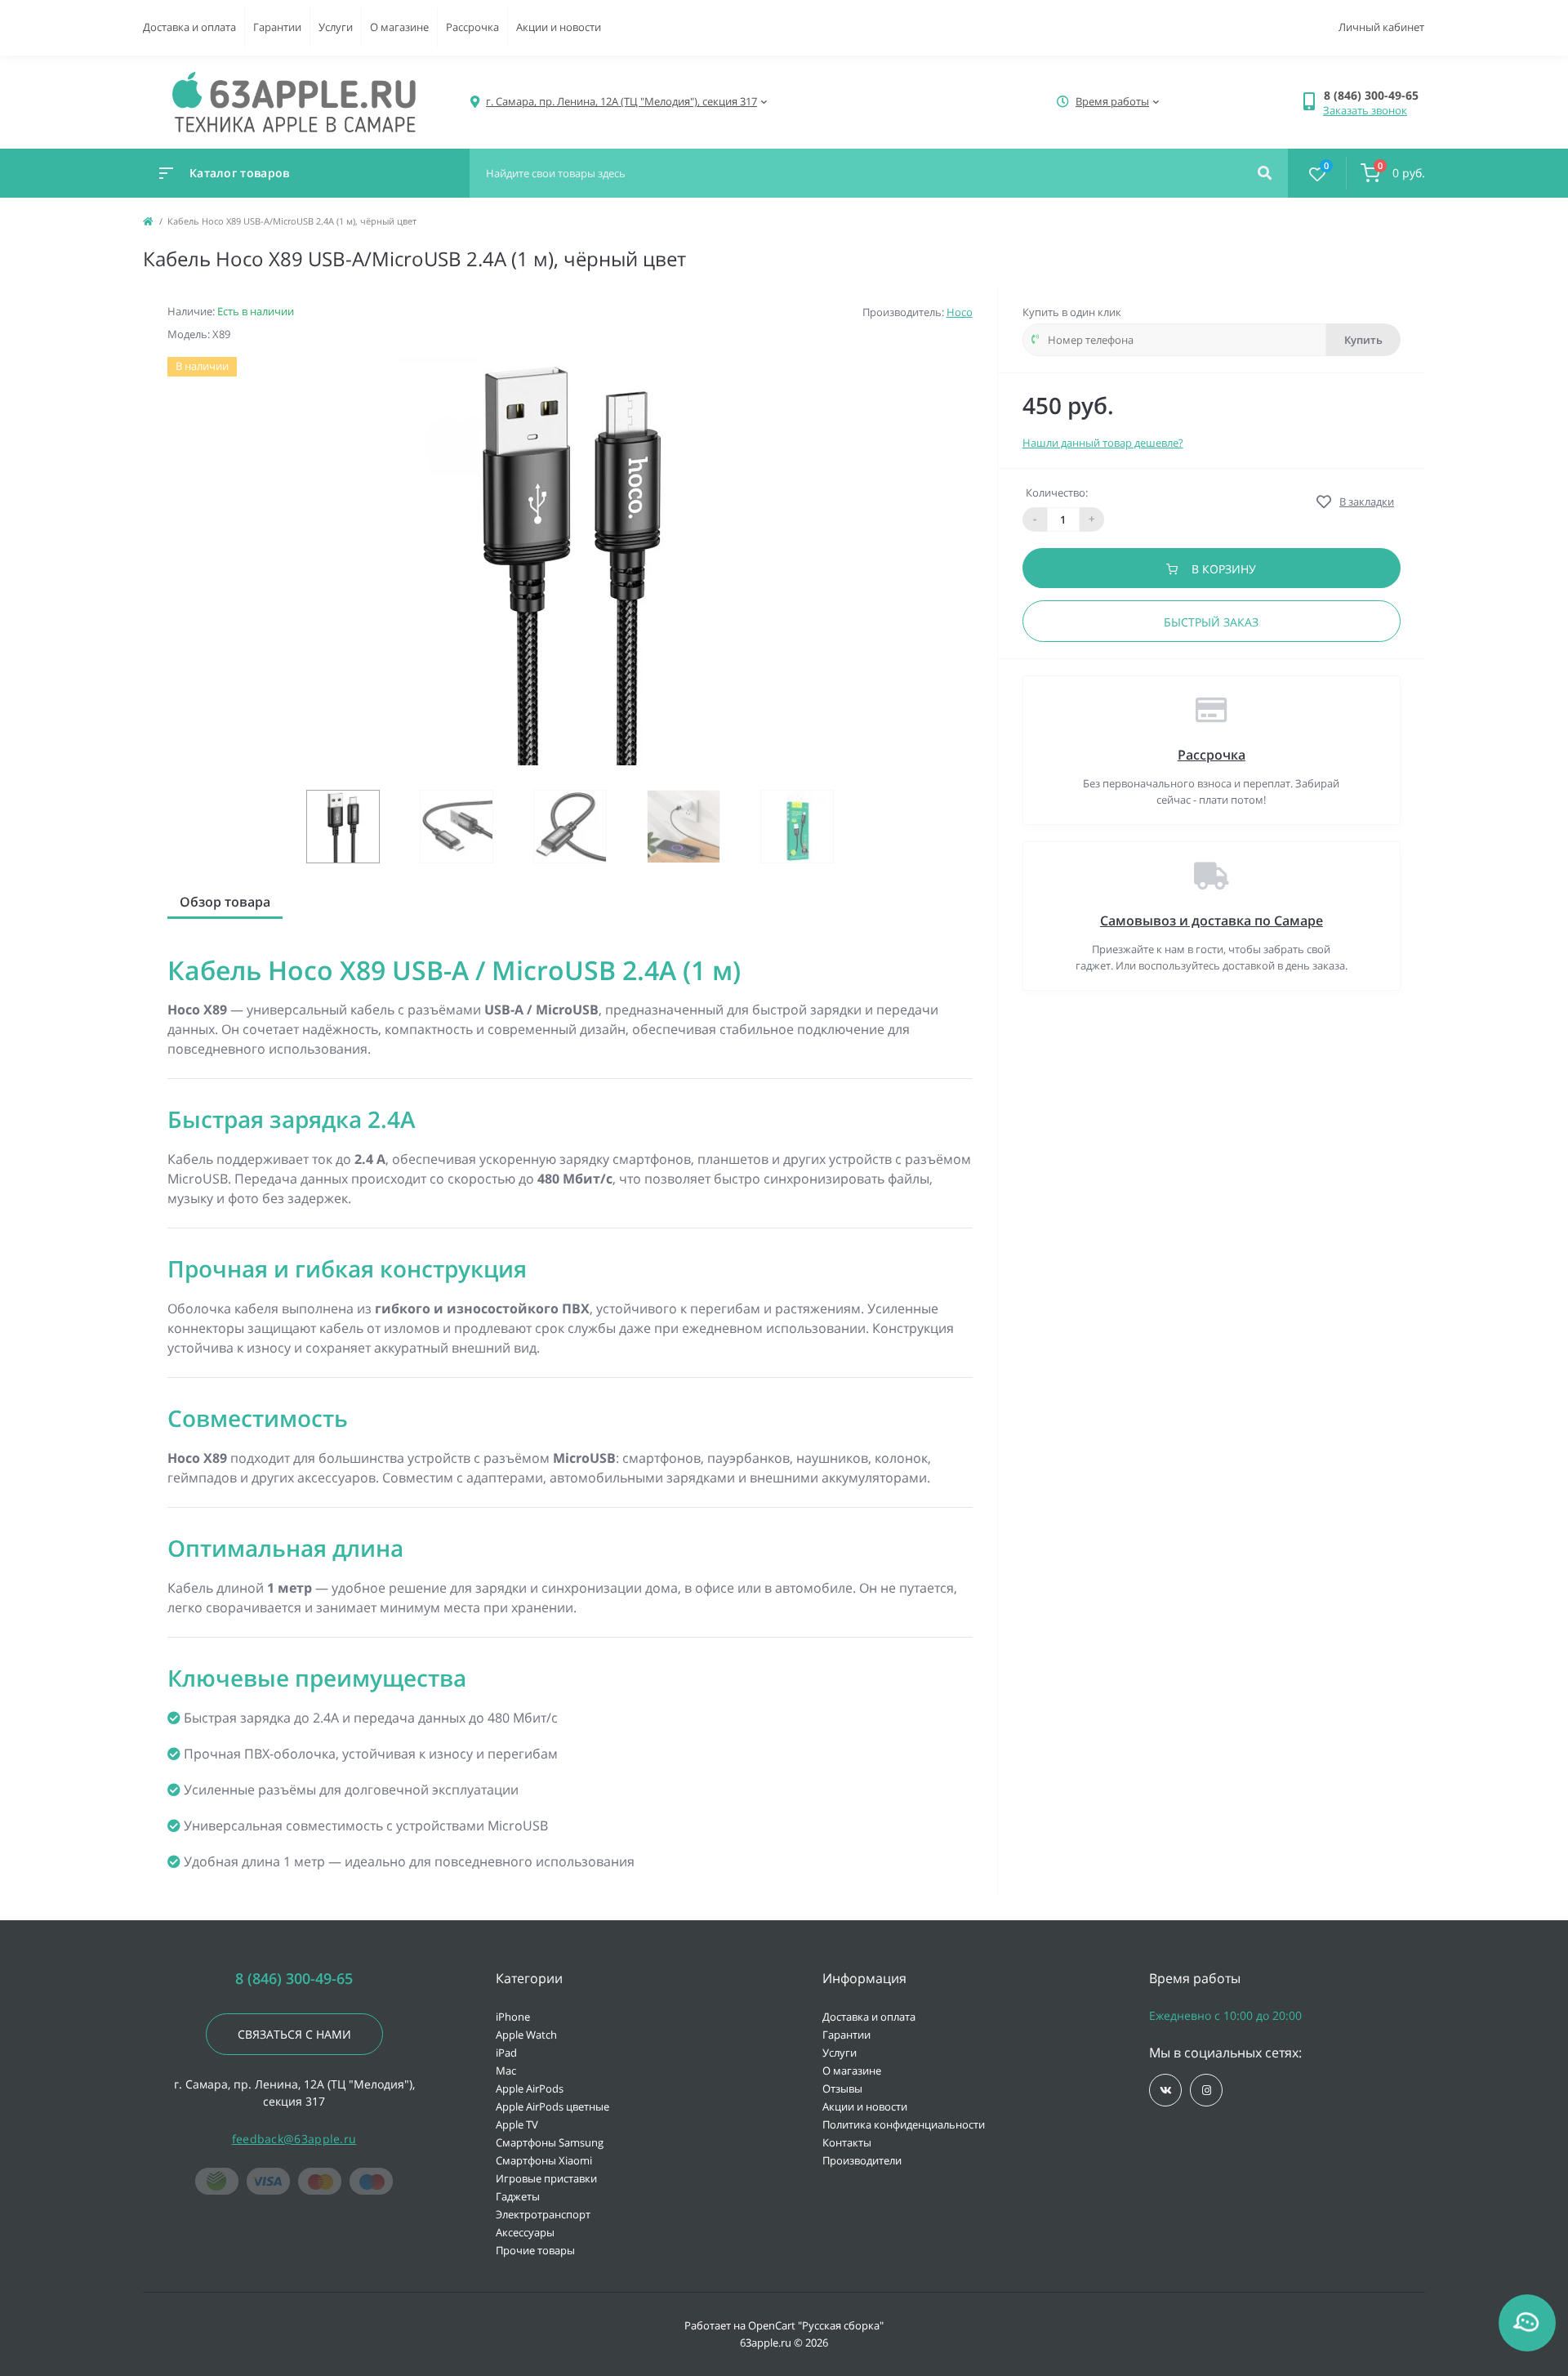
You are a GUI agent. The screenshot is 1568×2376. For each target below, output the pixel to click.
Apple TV (517, 2124)
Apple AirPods (530, 2088)
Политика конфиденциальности (904, 2124)
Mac (506, 2071)
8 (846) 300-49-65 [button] (294, 1979)
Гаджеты (518, 2196)
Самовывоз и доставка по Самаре (1212, 921)
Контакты (847, 2142)
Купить (1363, 340)
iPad (506, 2053)
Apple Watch (526, 2035)
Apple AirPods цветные (552, 2106)
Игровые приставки (546, 2178)
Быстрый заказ (1211, 622)
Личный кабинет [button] (1381, 27)
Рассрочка (472, 27)
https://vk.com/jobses (1165, 2090)
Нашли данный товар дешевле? (1103, 443)
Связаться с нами (294, 2034)
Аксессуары (525, 2232)
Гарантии (277, 27)
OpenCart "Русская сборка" (816, 2325)
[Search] (1265, 173)
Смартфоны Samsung (550, 2142)
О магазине (399, 27)
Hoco (960, 312)
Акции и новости (559, 27)
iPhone (513, 2017)
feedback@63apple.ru (294, 2139)
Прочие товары (535, 2250)
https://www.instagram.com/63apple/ (1206, 2090)
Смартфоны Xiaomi (544, 2160)
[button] (1374, 95)
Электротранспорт (543, 2214)
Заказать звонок (1365, 110)
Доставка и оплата (189, 27)
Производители (862, 2160)
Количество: (1057, 493)
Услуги (336, 27)
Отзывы (842, 2088)
